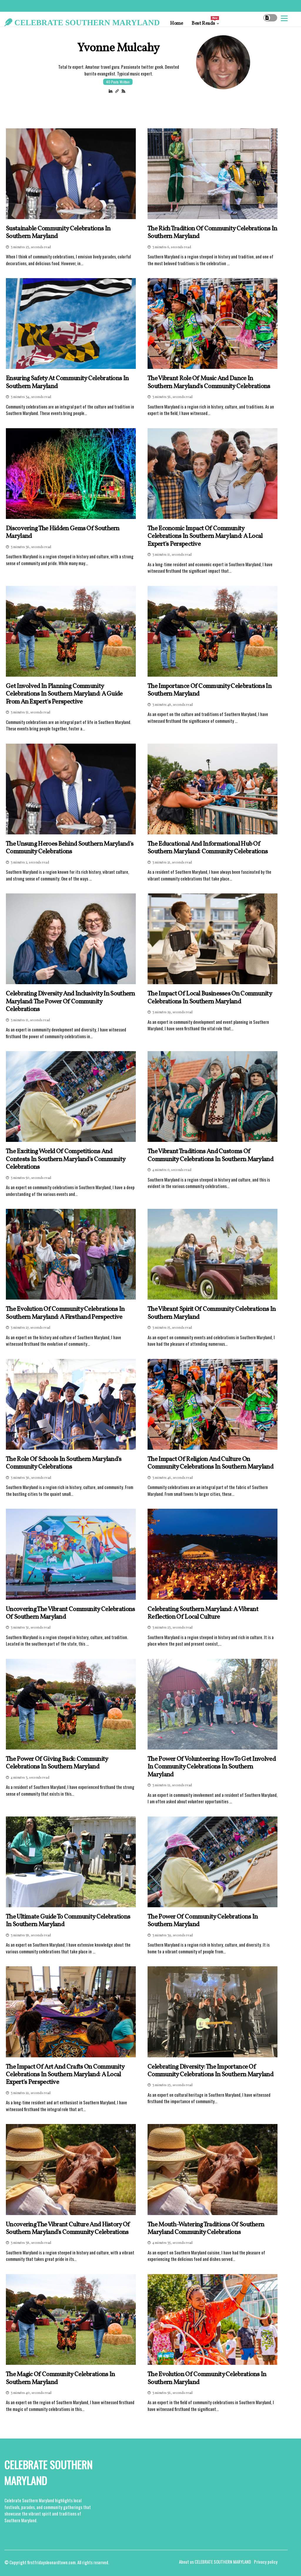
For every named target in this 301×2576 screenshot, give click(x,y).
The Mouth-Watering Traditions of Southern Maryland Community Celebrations (206, 2229)
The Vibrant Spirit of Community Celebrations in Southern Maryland (212, 1313)
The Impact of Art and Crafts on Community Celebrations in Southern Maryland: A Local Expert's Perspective (65, 2075)
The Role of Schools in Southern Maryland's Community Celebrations (64, 1463)
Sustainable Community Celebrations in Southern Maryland (58, 233)
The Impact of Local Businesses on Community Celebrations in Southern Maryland (210, 998)
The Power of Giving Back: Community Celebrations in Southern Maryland (57, 1763)
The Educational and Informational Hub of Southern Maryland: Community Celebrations (208, 848)
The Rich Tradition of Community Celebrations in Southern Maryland (212, 233)
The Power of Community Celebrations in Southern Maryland (203, 1921)
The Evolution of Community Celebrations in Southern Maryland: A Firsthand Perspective (65, 1313)
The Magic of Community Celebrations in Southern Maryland (60, 2378)
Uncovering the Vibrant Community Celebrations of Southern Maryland (71, 1613)
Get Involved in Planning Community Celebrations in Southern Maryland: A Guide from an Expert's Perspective (64, 694)
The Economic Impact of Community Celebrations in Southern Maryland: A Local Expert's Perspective (205, 536)
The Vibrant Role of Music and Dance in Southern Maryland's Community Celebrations (209, 383)
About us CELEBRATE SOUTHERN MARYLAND (215, 2562)
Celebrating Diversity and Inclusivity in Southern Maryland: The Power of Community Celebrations (71, 1002)
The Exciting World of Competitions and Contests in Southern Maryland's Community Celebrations (66, 1159)
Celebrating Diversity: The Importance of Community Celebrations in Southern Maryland (210, 2071)
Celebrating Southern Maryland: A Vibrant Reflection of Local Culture (203, 1613)
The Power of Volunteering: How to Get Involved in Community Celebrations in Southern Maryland (212, 1767)
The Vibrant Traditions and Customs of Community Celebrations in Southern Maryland (210, 1156)
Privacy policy (266, 2562)
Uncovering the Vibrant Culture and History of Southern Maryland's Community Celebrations (68, 2229)
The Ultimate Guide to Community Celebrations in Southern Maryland (68, 1921)
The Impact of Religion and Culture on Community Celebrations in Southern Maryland (210, 1463)
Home (177, 23)
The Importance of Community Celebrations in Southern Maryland (210, 690)
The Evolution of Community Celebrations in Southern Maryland (207, 2378)
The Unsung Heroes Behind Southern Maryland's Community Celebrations (70, 848)
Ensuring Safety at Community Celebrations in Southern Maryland (67, 383)
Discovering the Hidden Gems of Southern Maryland (63, 533)
